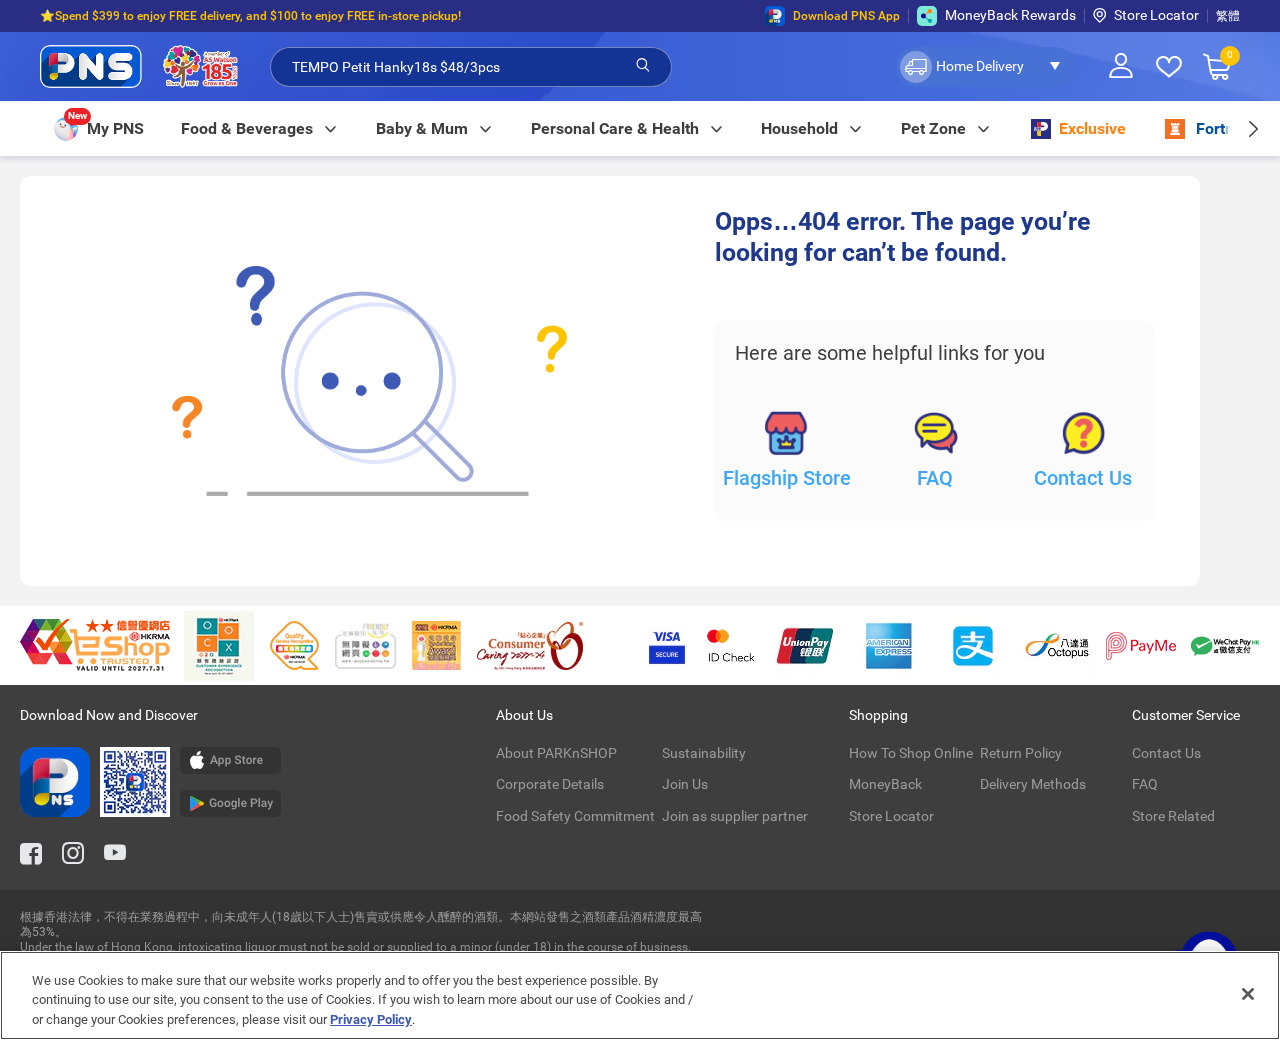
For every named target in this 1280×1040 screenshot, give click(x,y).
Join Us (685, 784)
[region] (640, 995)
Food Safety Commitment (575, 816)
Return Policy (1021, 753)
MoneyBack (885, 784)
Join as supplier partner (735, 816)
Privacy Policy (371, 1019)
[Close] (1248, 994)
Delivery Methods (1033, 784)
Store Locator (1156, 15)
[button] (985, 67)
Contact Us (1083, 478)
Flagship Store (787, 478)
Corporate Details (550, 784)
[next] (1252, 128)
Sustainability (704, 753)
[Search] (643, 66)
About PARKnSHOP (556, 753)
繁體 (1228, 16)
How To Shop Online (911, 753)
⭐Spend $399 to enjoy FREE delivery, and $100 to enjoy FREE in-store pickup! (250, 16)
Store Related (1173, 816)
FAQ (935, 478)
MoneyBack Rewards (1010, 15)
